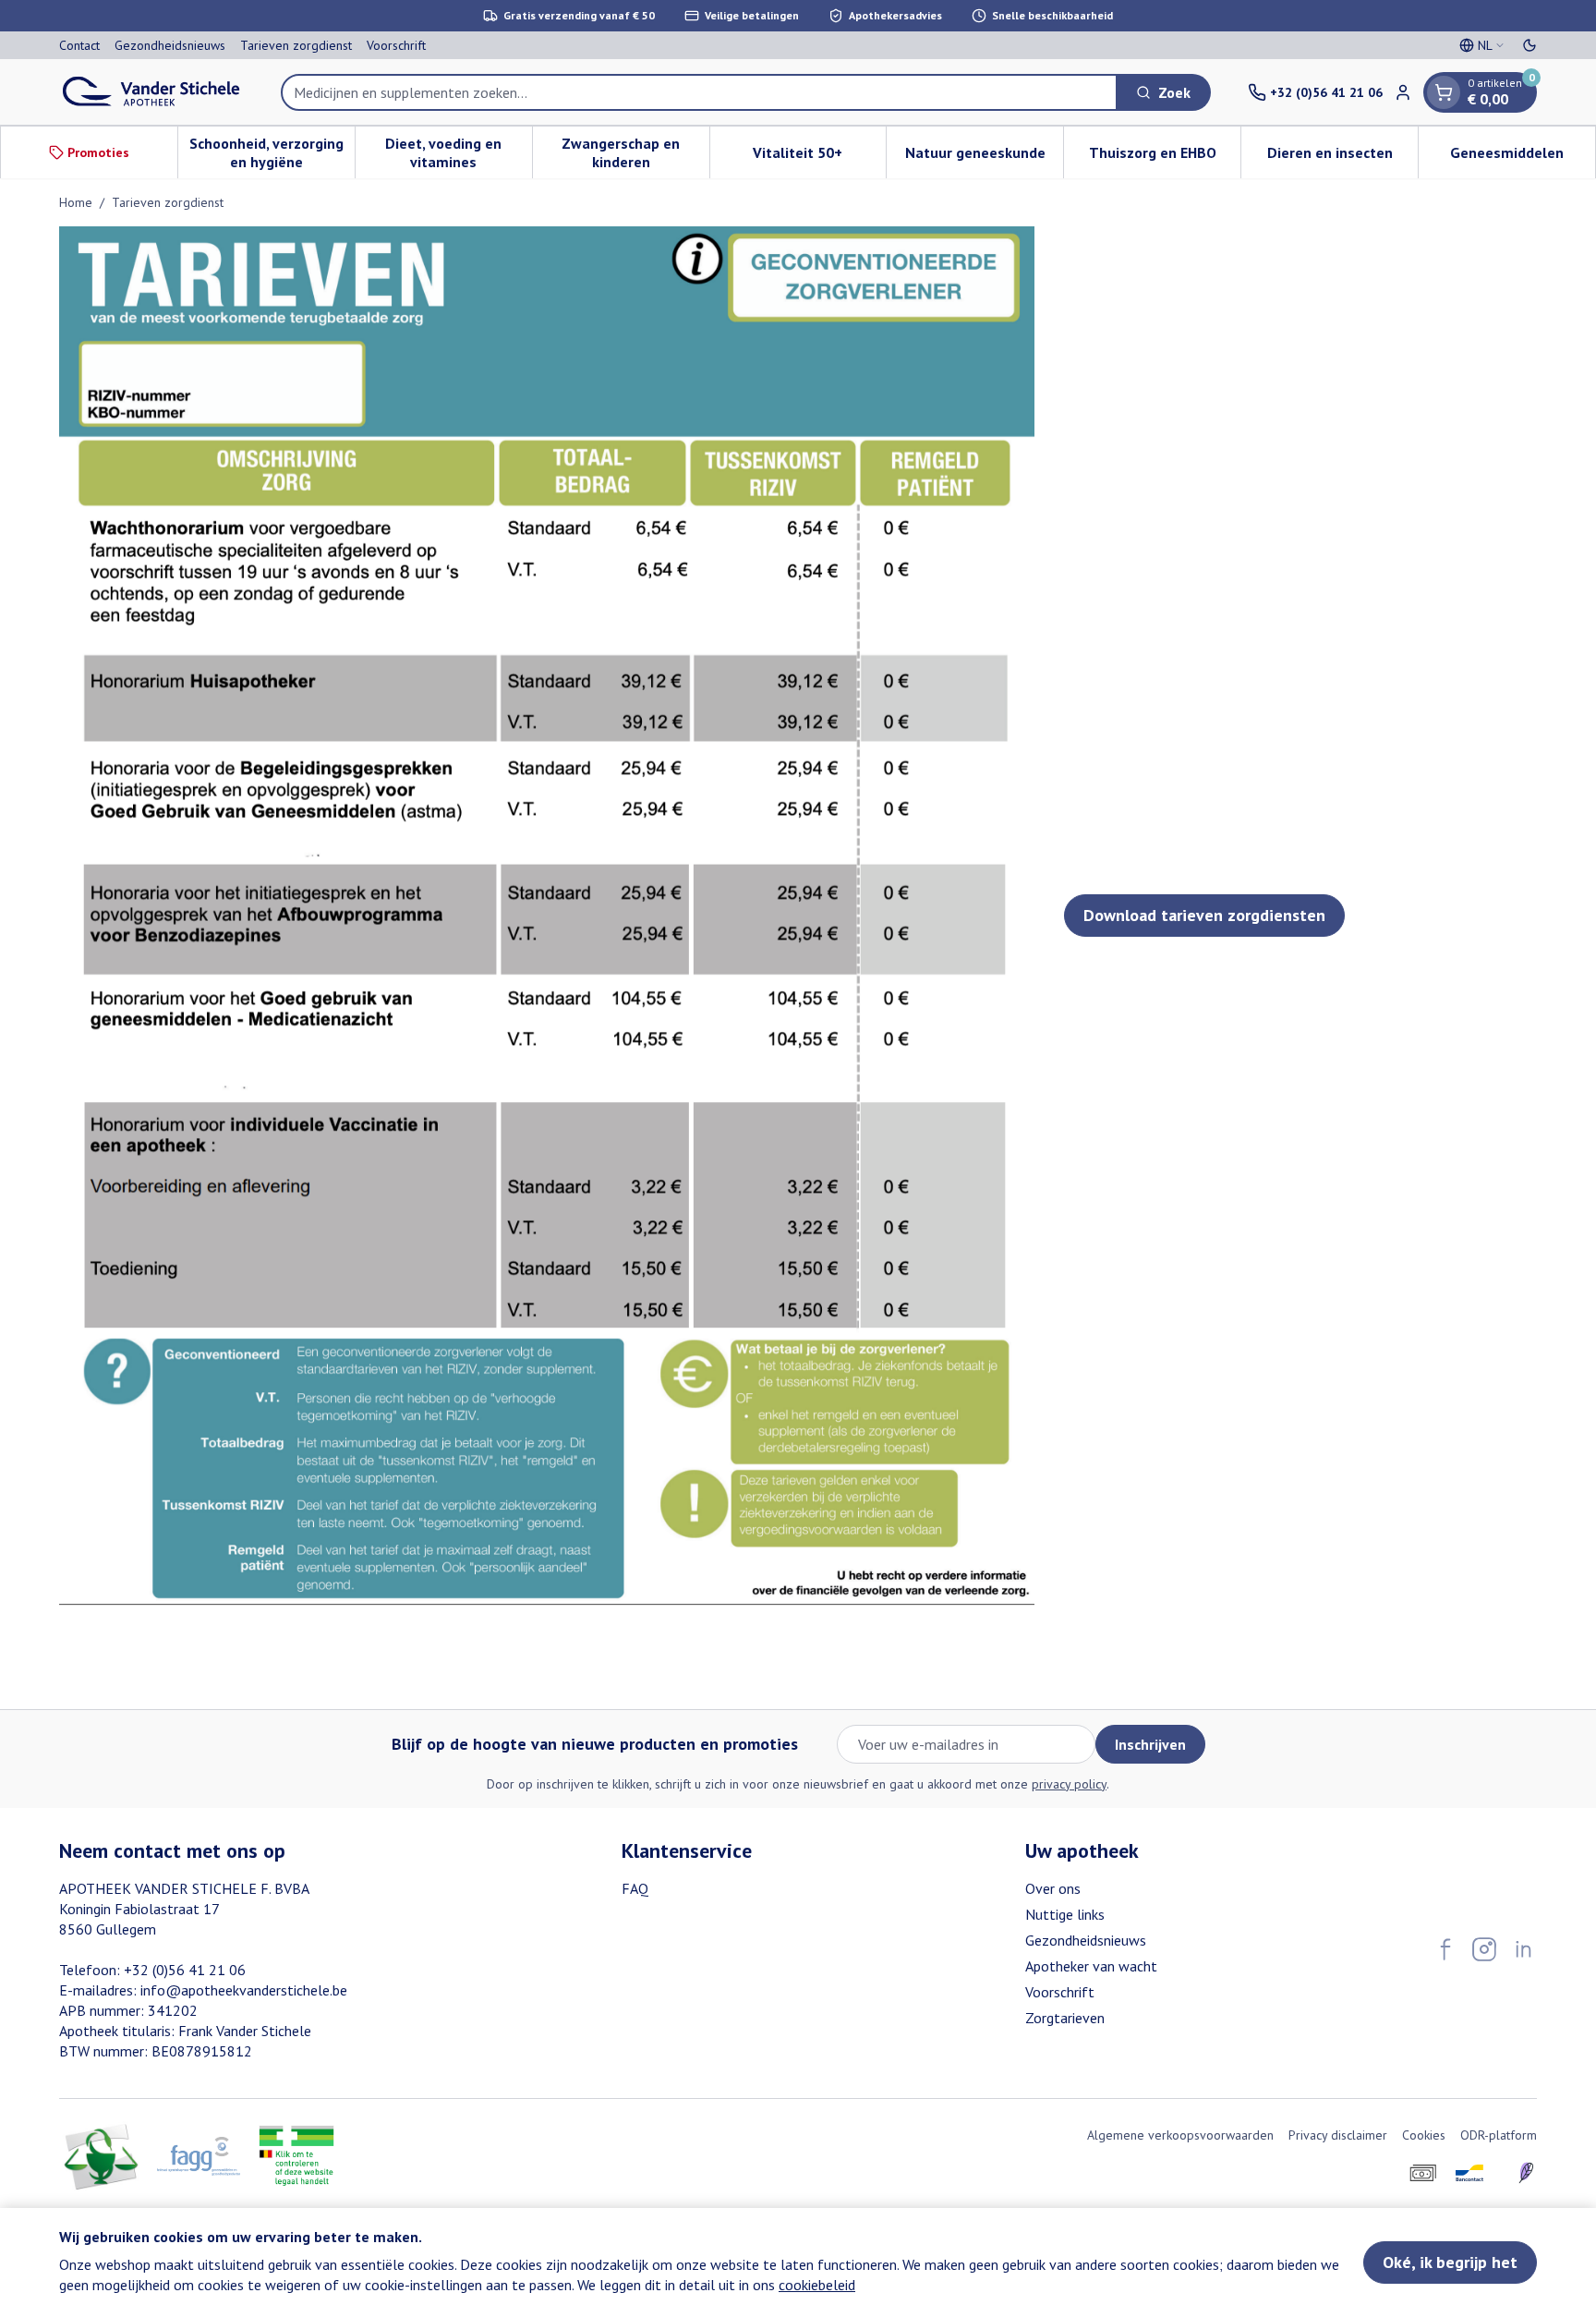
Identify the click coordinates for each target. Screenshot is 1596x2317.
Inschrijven (1150, 1744)
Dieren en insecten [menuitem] (1342, 157)
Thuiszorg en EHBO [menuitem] (1165, 157)
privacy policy (1069, 1784)
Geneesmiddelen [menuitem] (1523, 157)
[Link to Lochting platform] (1526, 2173)
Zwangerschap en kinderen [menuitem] (635, 152)
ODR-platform (1499, 2135)
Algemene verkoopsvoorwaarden (1180, 2135)
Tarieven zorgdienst (296, 45)
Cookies (1424, 2135)
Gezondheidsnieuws (170, 45)
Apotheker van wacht (1091, 1966)
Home (76, 202)
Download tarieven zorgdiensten (1204, 915)
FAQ (635, 1888)
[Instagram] (1484, 1949)
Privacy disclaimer (1338, 2135)
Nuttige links (1065, 1914)
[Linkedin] (1523, 1949)
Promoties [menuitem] (98, 152)
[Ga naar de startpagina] (151, 92)
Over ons (1053, 1888)
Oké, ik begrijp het (1450, 2262)
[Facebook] (1445, 1949)
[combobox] (699, 92)
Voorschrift (396, 45)
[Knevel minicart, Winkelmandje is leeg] (1444, 92)
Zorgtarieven (1065, 2018)
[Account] (1403, 92)
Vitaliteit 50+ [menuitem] (819, 157)
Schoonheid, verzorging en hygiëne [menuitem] (272, 152)
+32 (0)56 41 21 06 (185, 1970)
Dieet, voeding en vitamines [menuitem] (458, 152)
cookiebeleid (817, 2285)
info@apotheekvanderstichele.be (244, 1990)
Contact (79, 45)
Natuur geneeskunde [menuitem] (984, 157)
